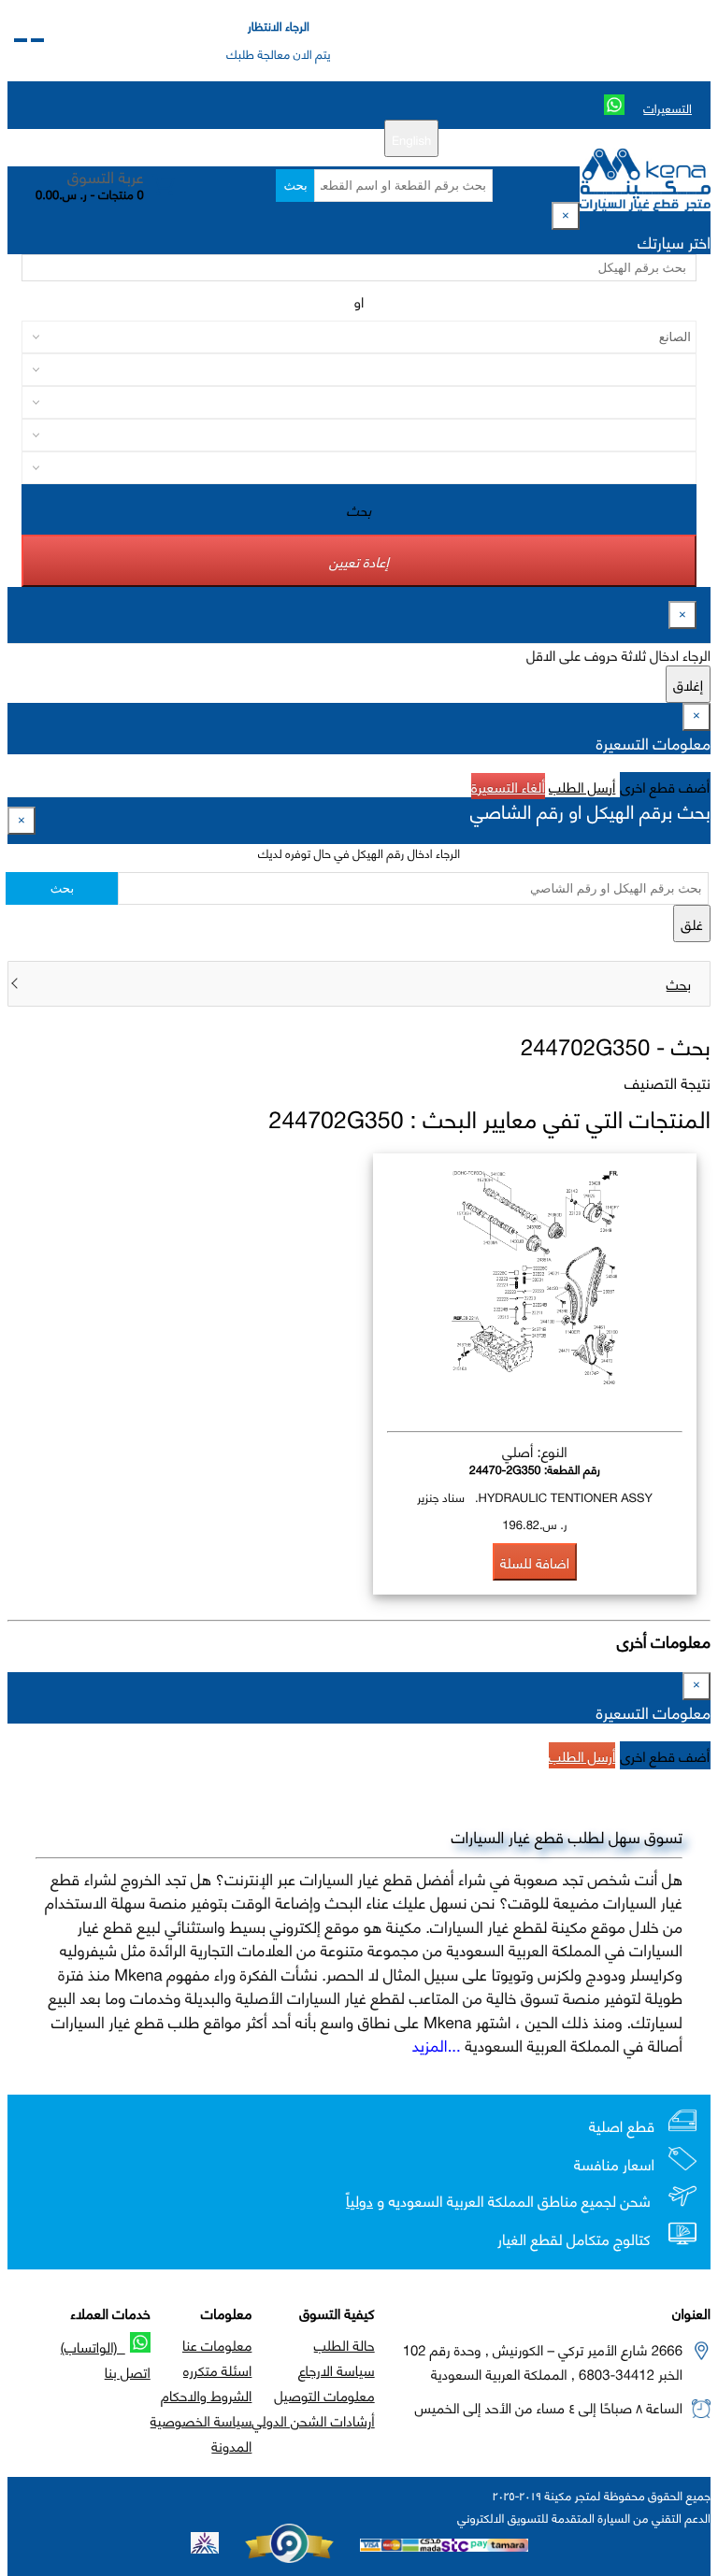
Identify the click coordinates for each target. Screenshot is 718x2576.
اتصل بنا (128, 2371)
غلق (692, 923)
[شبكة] (21, 40)
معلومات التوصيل (324, 2395)
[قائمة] (37, 40)
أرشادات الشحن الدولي (313, 2420)
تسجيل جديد (316, 138)
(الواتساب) (93, 2346)
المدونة (231, 2445)
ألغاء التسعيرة (508, 786)
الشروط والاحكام (206, 2395)
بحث (295, 186)
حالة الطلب (345, 2344)
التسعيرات (668, 107)
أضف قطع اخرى (666, 786)
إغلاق (688, 684)
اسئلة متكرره (217, 2369)
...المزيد (437, 2044)
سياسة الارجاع (337, 2369)
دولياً (359, 2201)
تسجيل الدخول (234, 138)
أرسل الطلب (582, 786)
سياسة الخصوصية (201, 2420)
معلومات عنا (217, 2344)
